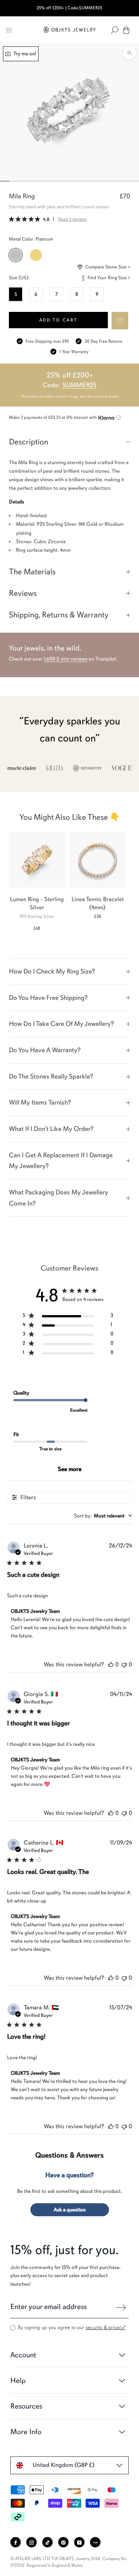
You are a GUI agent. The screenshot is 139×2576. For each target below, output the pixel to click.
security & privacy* (106, 2327)
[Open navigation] (9, 30)
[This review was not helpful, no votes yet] (124, 1664)
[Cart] (126, 30)
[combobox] (103, 1516)
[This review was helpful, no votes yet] (111, 1664)
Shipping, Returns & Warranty (59, 615)
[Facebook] (16, 2542)
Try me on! (24, 54)
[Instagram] (32, 2542)
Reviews (23, 593)
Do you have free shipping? (48, 998)
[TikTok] (47, 2542)
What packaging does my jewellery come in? (59, 1198)
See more (70, 1469)
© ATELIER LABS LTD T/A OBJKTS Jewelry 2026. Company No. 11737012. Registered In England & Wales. (69, 2562)
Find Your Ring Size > (109, 278)
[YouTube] (79, 2542)
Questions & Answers (69, 2155)
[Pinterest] (63, 2542)
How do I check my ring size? (52, 971)
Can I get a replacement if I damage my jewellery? (61, 1161)
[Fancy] (95, 2542)
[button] (120, 321)
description (29, 442)
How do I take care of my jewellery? (61, 1024)
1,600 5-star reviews (66, 659)
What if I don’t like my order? (51, 1129)
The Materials (32, 572)
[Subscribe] (121, 2308)
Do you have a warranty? (45, 1050)
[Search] (115, 30)
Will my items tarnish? (40, 1102)
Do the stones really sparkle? (51, 1076)
